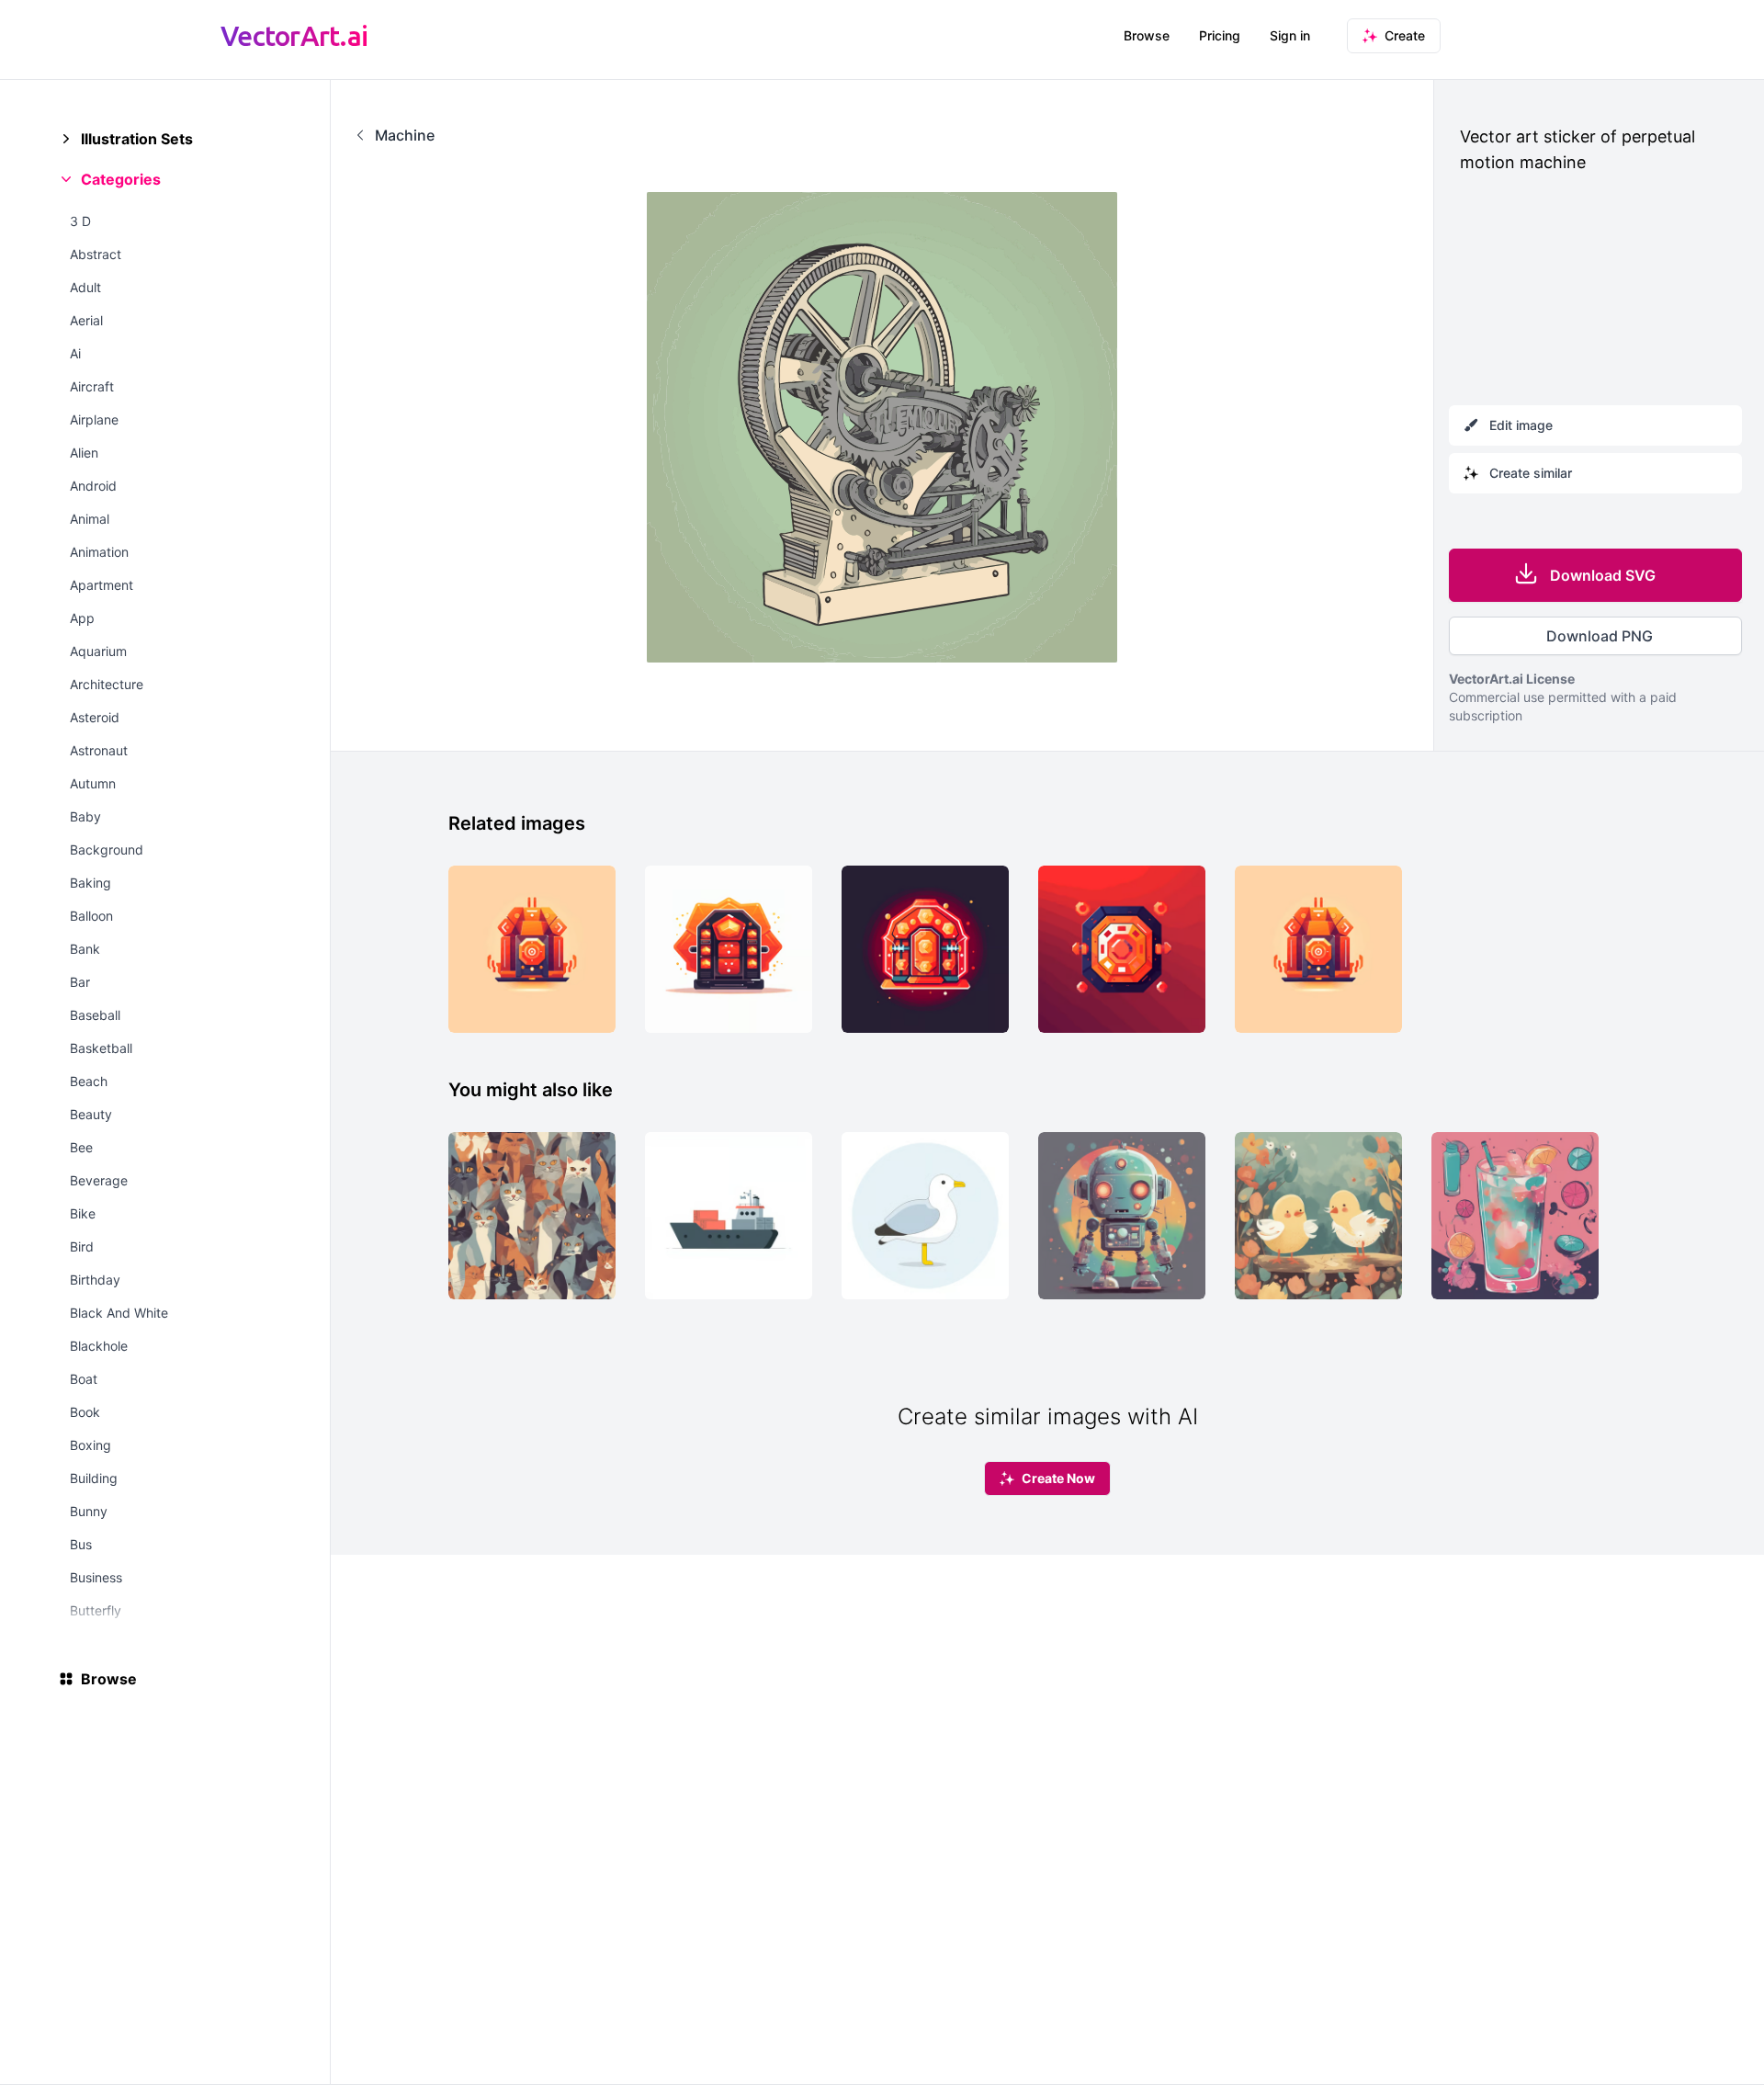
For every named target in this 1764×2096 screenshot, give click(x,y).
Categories (121, 179)
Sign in (1290, 35)
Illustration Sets (137, 139)
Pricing (1220, 35)
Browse (1147, 35)
